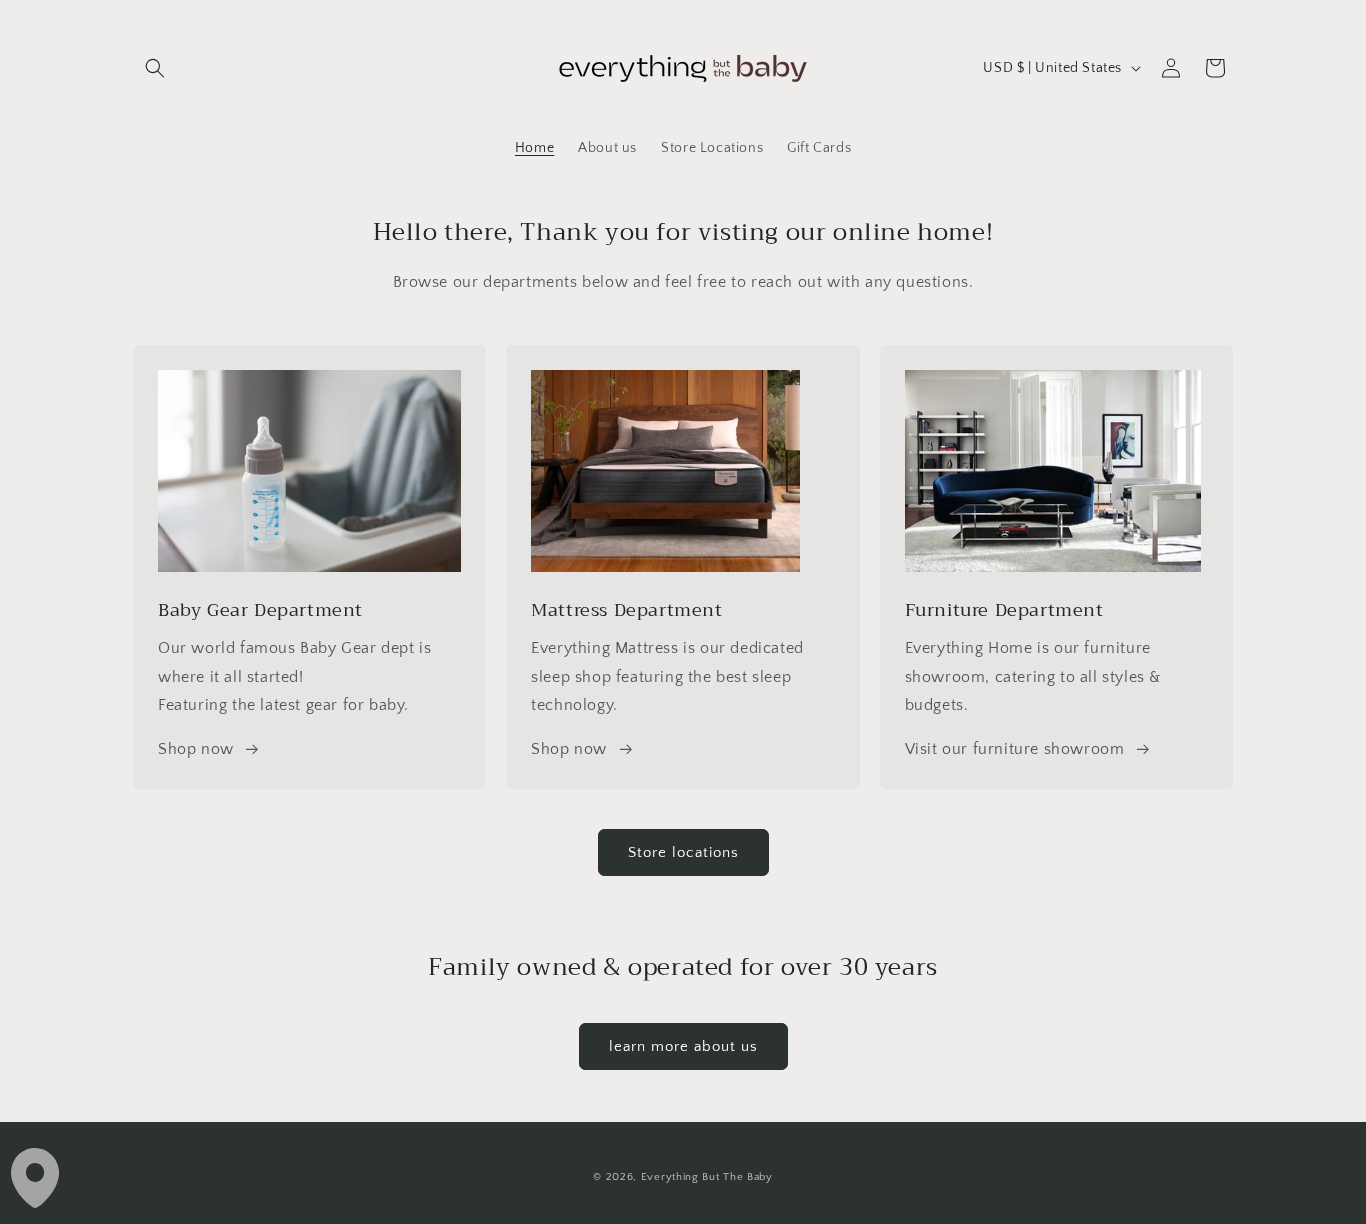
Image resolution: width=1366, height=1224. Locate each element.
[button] (155, 68)
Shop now (196, 749)
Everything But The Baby (707, 1177)
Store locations (683, 852)
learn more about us (683, 1046)
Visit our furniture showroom (1015, 749)
